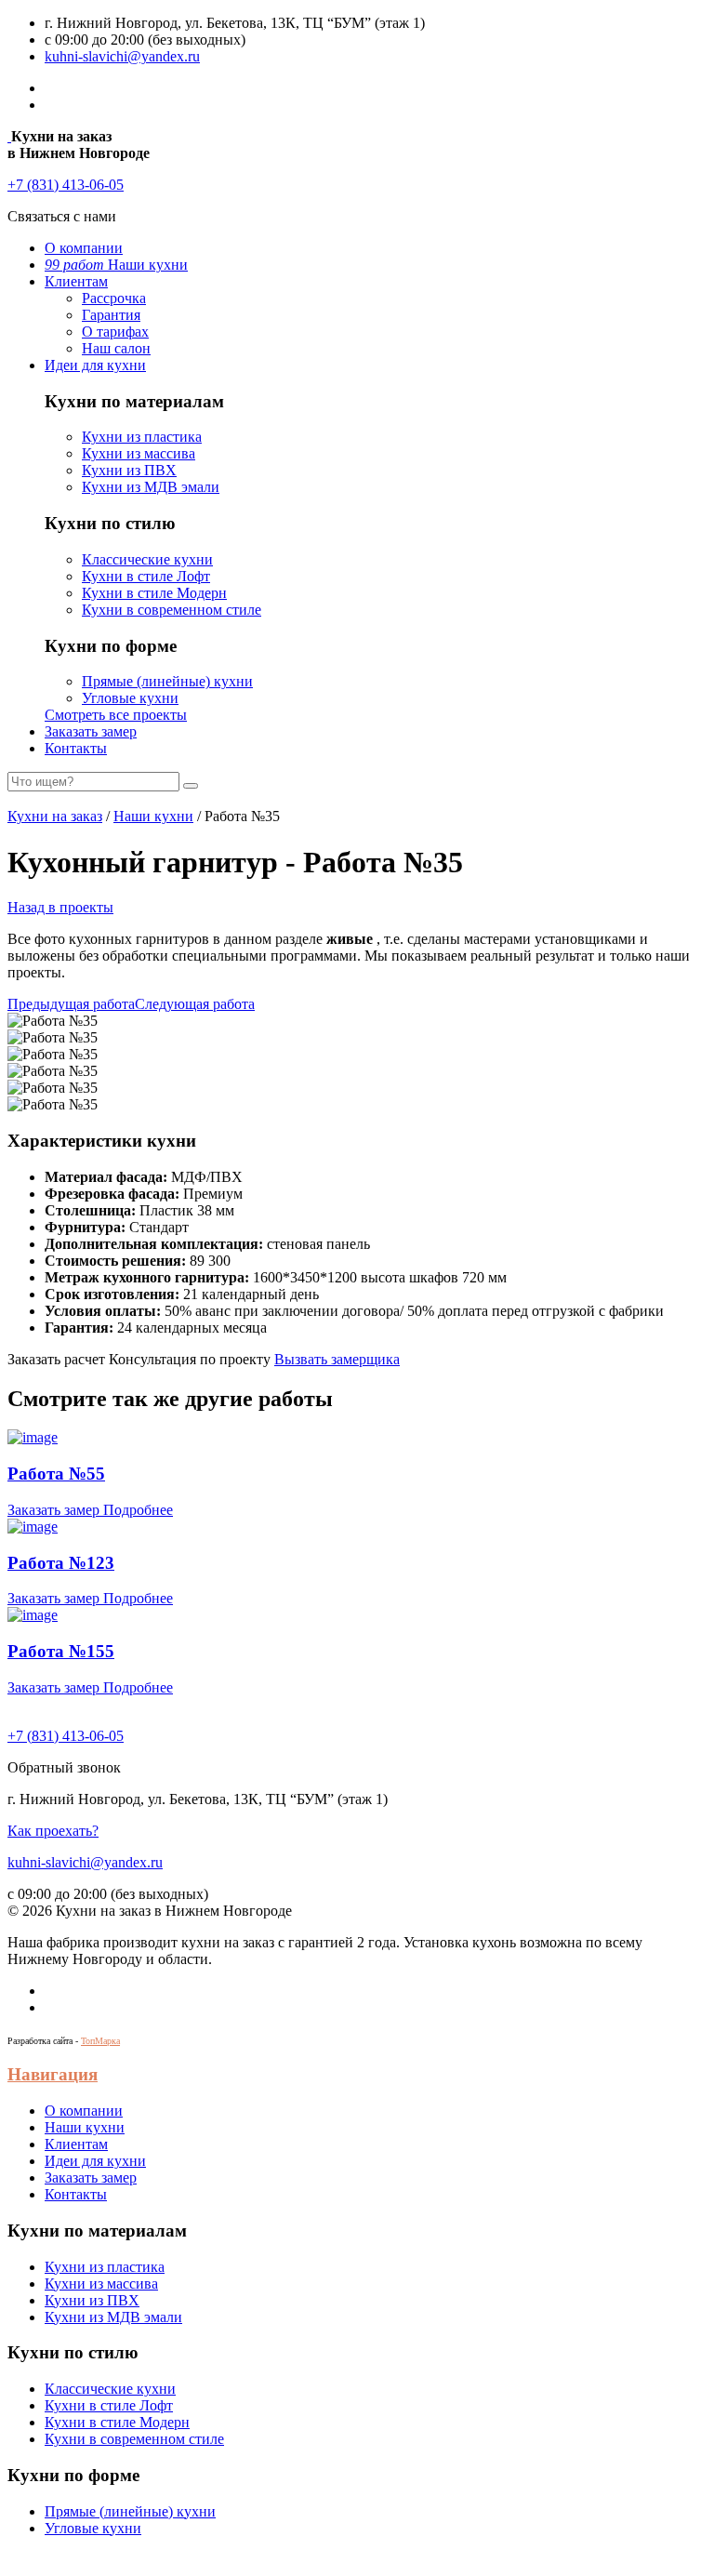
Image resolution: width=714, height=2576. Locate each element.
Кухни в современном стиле (172, 610)
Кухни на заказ (55, 816)
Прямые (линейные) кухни (167, 681)
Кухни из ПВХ (129, 470)
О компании (84, 248)
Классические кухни (147, 559)
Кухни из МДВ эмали (151, 487)
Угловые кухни (130, 698)
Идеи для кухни (95, 365)
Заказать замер (91, 731)
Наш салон (116, 348)
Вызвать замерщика (337, 1359)
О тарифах (115, 332)
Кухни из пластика (142, 437)
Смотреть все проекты (116, 715)
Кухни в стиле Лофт (146, 576)
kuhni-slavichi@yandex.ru (122, 56)
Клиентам (76, 281)
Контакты (76, 748)
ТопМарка (100, 2041)
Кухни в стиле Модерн (154, 593)
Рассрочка (114, 298)
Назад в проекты (60, 907)
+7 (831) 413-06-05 (66, 185)
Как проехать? (53, 1831)
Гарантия (111, 315)
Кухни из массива (139, 453)
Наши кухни (116, 265)
